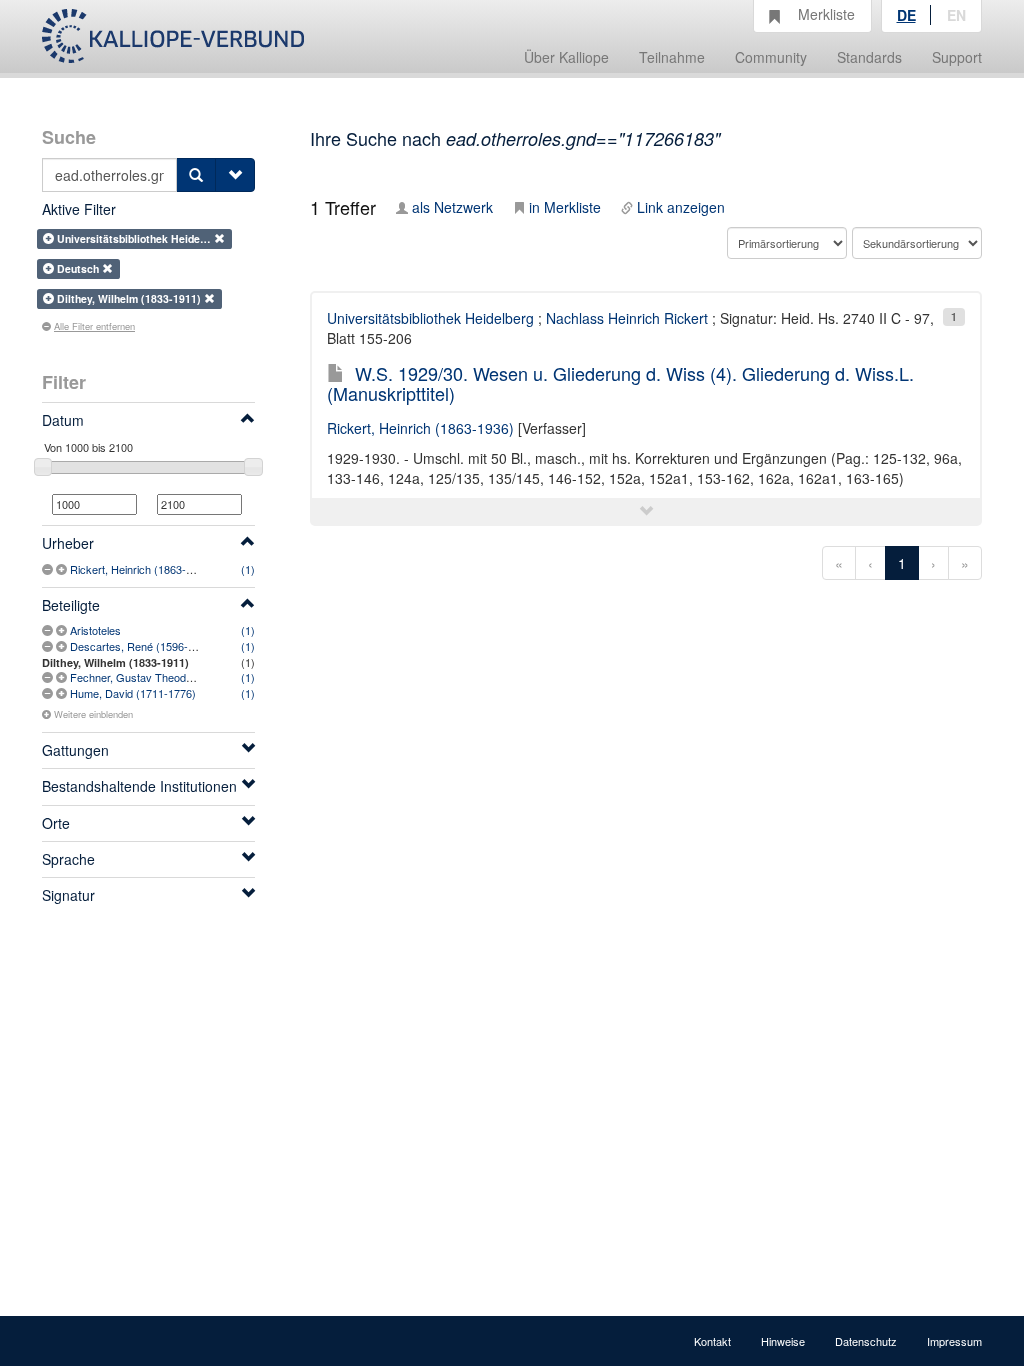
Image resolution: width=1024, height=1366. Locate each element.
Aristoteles (95, 630)
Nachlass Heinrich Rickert (627, 318)
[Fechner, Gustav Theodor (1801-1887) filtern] (63, 677)
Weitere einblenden (93, 714)
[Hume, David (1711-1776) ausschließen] (49, 693)
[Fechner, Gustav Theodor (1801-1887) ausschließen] (49, 677)
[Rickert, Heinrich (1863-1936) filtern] (63, 569)
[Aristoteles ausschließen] (49, 630)
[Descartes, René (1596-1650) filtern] (63, 646)
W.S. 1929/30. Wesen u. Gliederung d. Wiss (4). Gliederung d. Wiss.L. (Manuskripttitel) (620, 383)
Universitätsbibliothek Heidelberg (430, 318)
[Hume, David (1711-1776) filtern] (63, 693)
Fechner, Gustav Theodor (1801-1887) (164, 677)
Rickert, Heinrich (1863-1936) (142, 569)
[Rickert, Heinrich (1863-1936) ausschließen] (49, 569)
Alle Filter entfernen (94, 326)
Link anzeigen (681, 207)
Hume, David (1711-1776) (133, 693)
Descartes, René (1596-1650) (143, 646)
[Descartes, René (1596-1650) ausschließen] (49, 646)
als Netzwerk (452, 207)
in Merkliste (565, 207)
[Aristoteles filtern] (63, 630)
